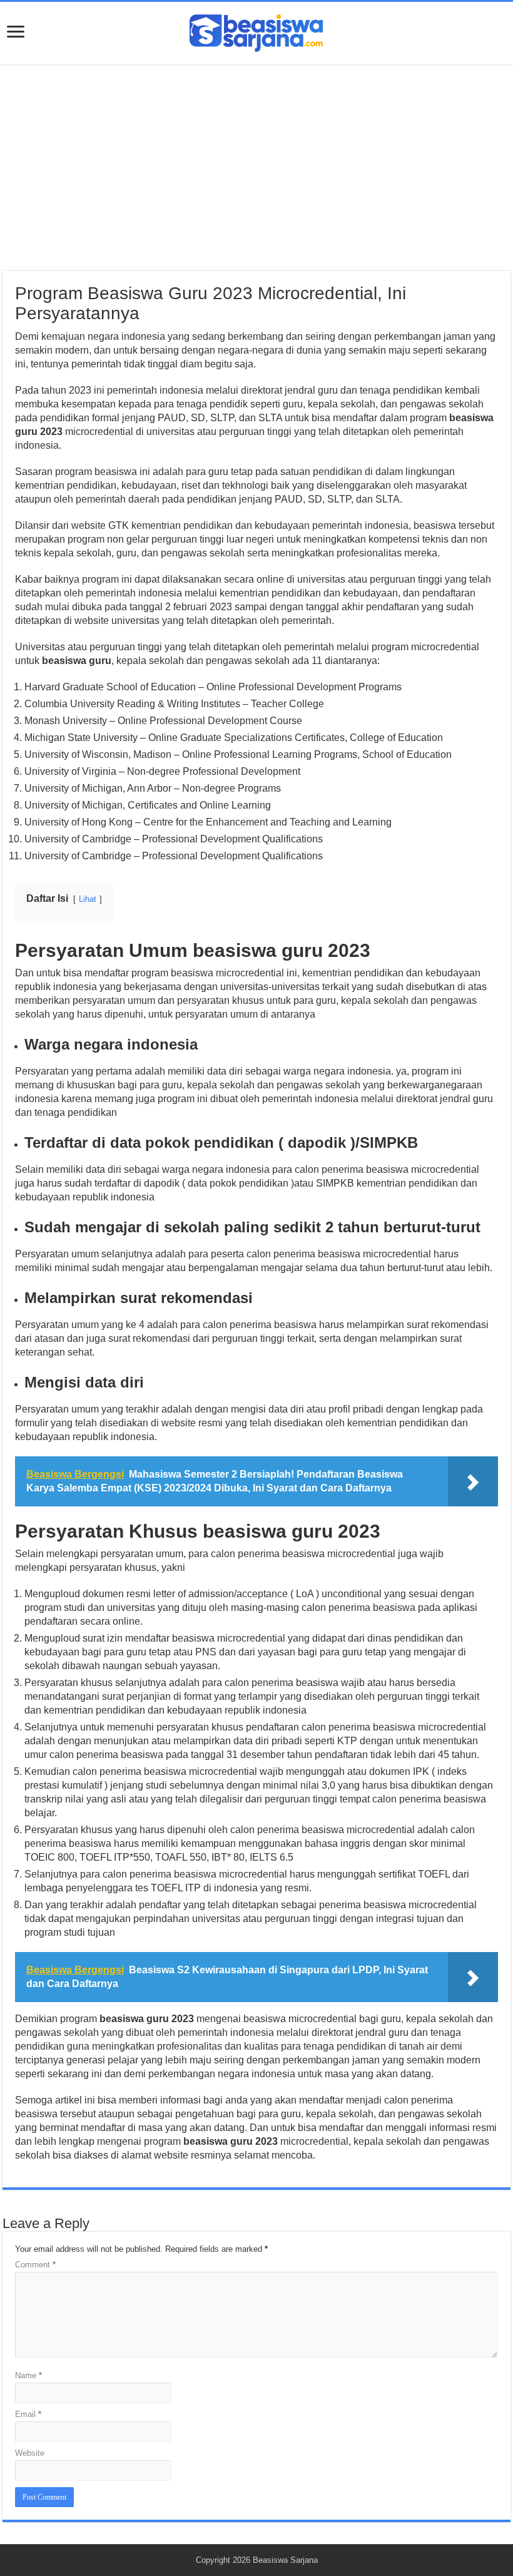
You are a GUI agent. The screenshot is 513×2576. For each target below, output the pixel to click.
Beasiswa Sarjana (285, 2560)
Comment (35, 2265)
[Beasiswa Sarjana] (256, 31)
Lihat (88, 899)
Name (28, 2375)
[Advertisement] (256, 168)
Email (28, 2414)
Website (30, 2453)
